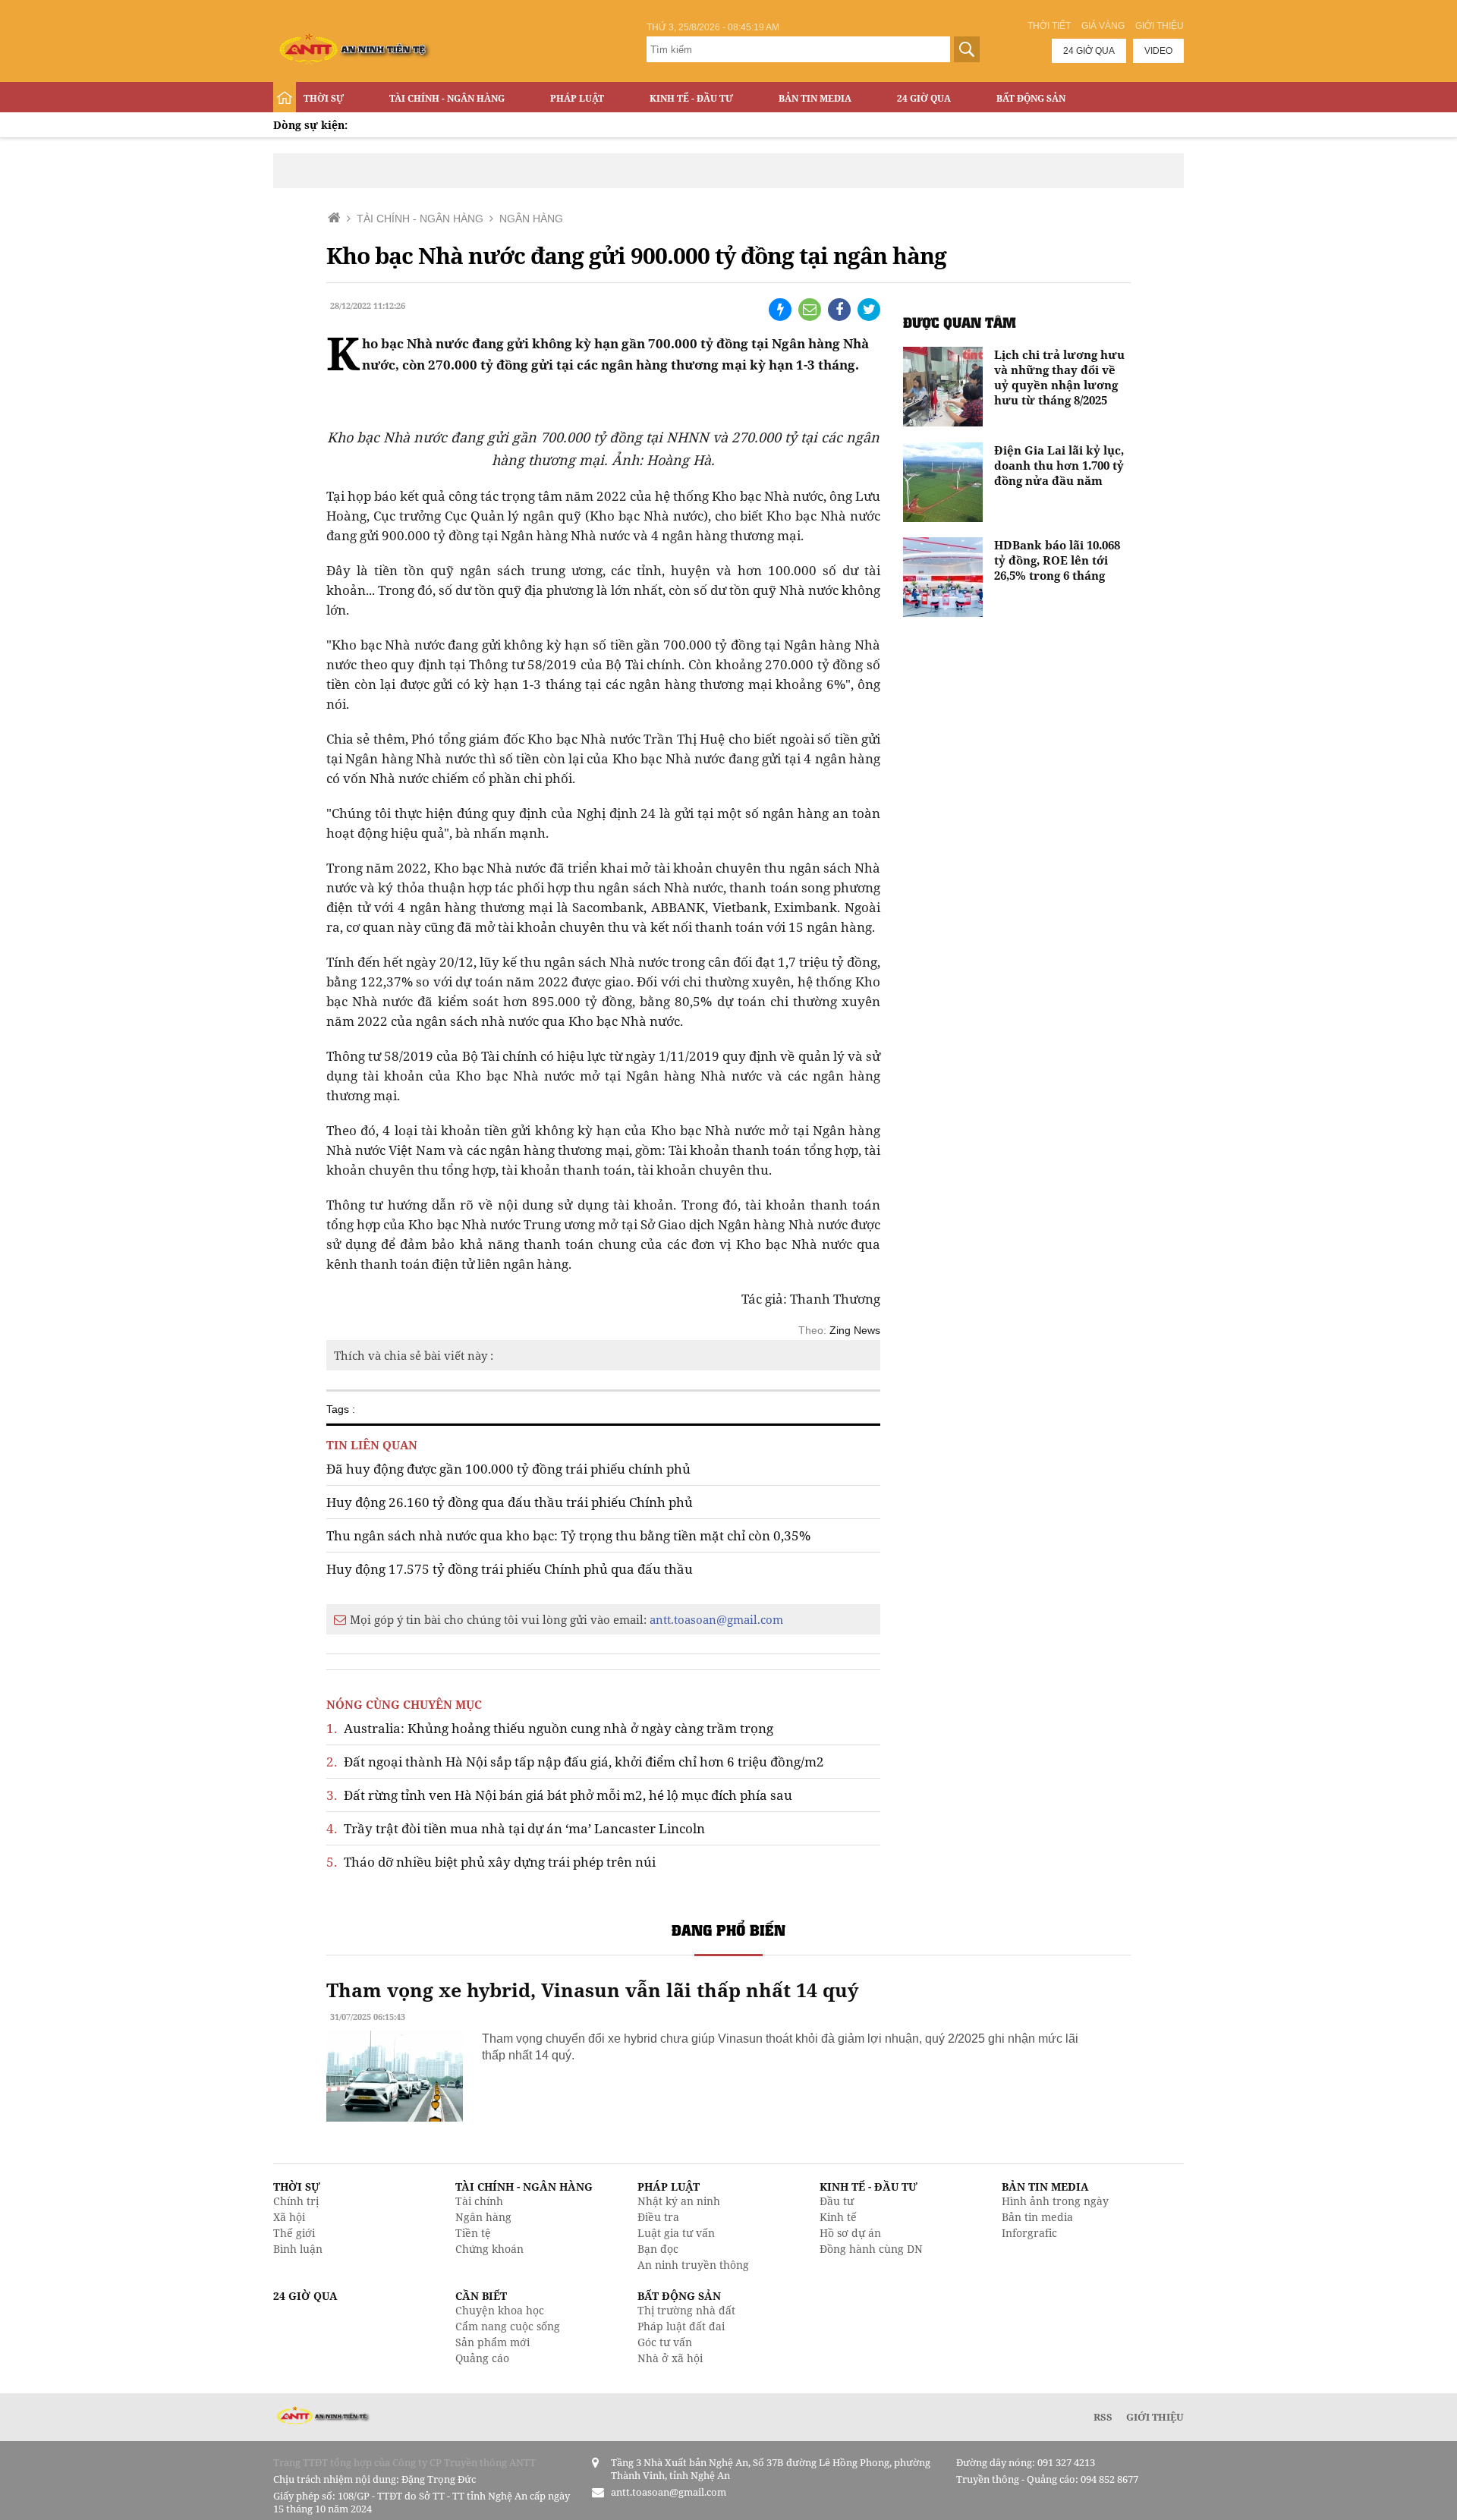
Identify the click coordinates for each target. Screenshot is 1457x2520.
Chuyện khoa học (500, 2310)
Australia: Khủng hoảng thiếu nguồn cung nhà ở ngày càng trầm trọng (550, 1728)
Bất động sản (1031, 98)
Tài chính (479, 2201)
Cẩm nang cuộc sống (508, 2326)
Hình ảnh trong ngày (1055, 2201)
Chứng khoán (489, 2249)
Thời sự (324, 98)
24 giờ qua (1089, 51)
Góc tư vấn (665, 2342)
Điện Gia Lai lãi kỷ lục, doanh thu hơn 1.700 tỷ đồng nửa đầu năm (1059, 465)
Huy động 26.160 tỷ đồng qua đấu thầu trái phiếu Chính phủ (510, 1502)
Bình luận (298, 2249)
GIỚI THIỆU (1155, 2417)
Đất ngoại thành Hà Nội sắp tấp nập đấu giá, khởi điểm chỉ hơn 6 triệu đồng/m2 (575, 1762)
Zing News (855, 1330)
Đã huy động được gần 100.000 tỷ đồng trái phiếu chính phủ (508, 1469)
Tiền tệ (473, 2233)
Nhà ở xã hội (670, 2358)
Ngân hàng (483, 2217)
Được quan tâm (960, 322)
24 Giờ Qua (924, 98)
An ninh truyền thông (693, 2265)
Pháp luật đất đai (681, 2326)
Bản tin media (1037, 2217)
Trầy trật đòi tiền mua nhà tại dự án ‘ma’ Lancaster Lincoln (516, 1828)
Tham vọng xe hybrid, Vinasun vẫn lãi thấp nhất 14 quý (592, 1990)
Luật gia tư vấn (676, 2233)
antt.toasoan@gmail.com (716, 1619)
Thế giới (294, 2233)
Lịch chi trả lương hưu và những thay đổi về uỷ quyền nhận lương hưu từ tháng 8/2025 (1059, 377)
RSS (1103, 2417)
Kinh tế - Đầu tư (691, 98)
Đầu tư (837, 2201)
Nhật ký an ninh (679, 2201)
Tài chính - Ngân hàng (447, 98)
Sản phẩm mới (492, 2342)
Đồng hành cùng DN (871, 2249)
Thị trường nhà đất (686, 2310)
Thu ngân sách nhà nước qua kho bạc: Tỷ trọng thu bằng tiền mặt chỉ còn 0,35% (568, 1535)
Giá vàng (1103, 26)
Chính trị (296, 2201)
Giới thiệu (1160, 26)
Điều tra (658, 2217)
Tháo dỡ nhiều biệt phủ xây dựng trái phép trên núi (491, 1862)
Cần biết (481, 2296)
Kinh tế (838, 2217)
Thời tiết (1049, 26)
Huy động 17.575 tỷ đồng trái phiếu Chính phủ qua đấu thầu (510, 1569)
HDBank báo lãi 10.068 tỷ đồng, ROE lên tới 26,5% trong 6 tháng (1057, 560)
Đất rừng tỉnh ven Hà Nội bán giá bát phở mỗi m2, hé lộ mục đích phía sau (559, 1795)
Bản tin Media (815, 98)
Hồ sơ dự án (850, 2233)
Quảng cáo (482, 2358)
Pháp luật (577, 98)
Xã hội (289, 2217)
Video (1158, 51)
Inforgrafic (1029, 2233)
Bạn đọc (658, 2249)
